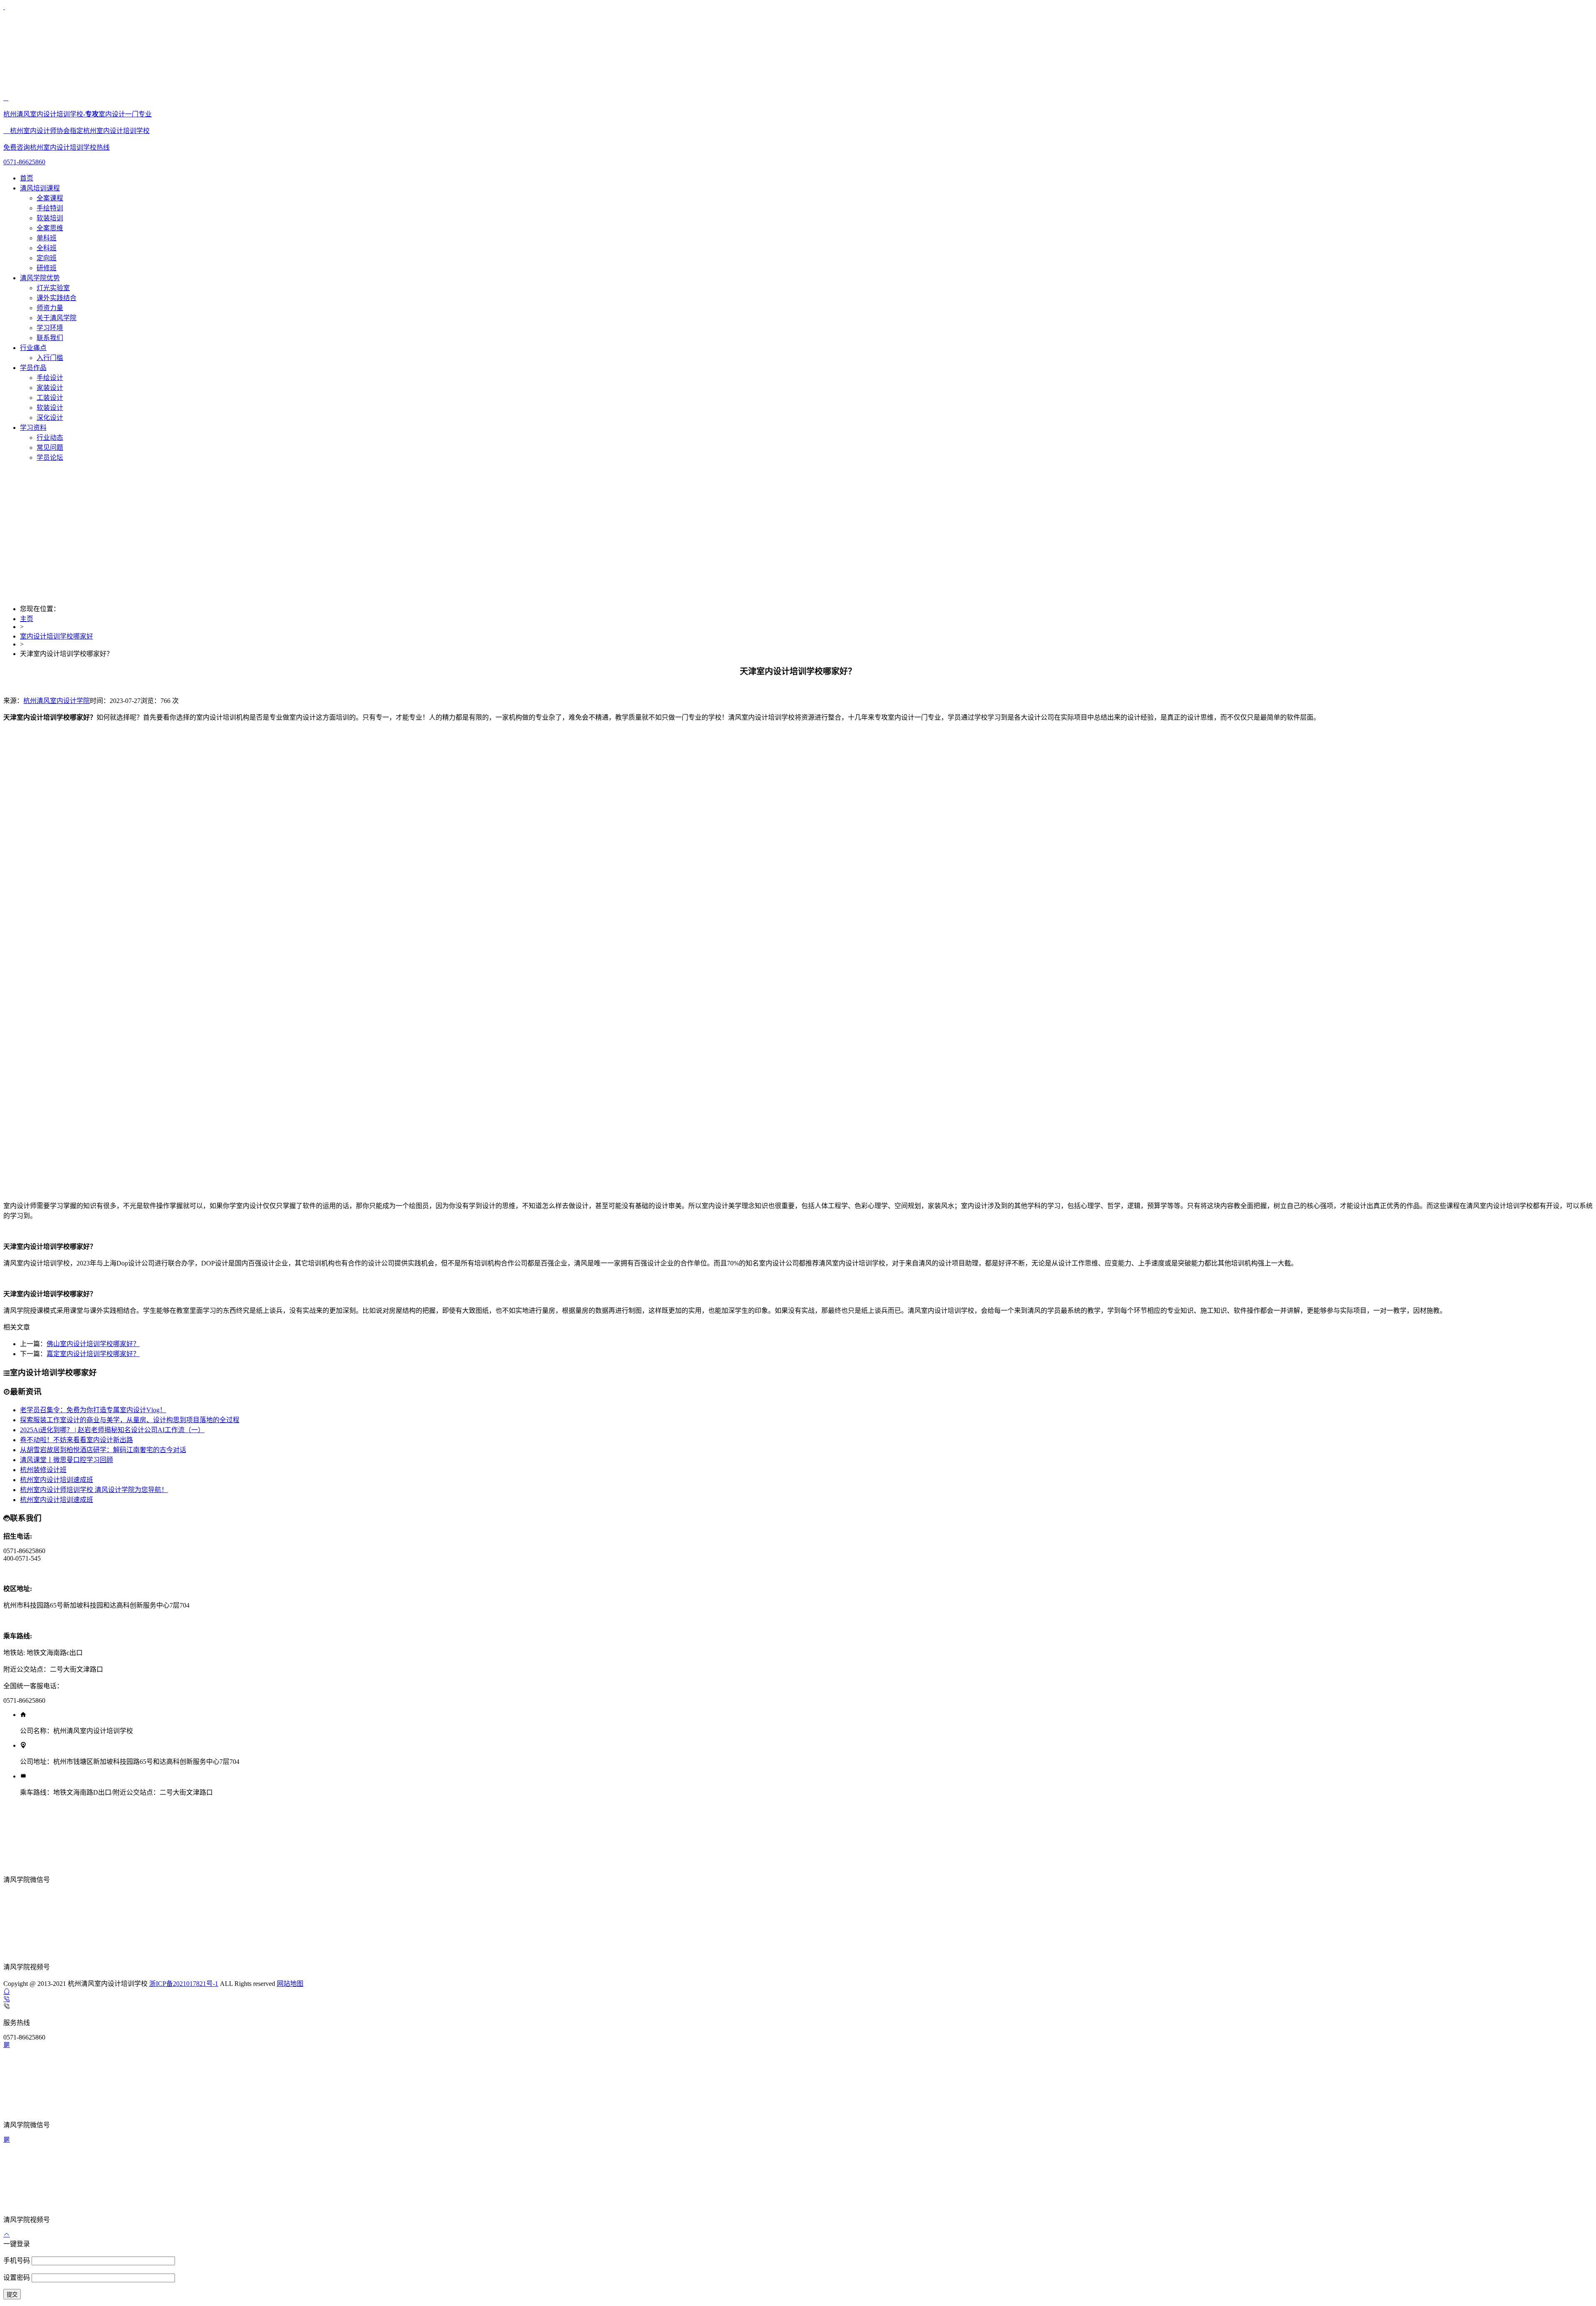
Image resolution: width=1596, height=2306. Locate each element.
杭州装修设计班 (43, 1470)
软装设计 (50, 408)
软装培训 (50, 218)
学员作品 (33, 368)
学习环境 (50, 328)
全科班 (47, 248)
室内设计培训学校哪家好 (57, 636)
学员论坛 (50, 458)
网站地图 (290, 1984)
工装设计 (50, 398)
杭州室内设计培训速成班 (57, 1480)
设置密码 (17, 2278)
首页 (27, 178)
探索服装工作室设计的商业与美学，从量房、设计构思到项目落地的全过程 (130, 1420)
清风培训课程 (40, 188)
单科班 (47, 238)
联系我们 (50, 338)
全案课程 (50, 198)
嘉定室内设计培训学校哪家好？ (93, 1354)
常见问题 (50, 448)
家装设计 (50, 388)
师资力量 (50, 308)
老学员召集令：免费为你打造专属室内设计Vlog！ (93, 1410)
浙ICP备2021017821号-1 (184, 1984)
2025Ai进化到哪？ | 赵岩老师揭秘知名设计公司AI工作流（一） (112, 1430)
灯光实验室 (53, 288)
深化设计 (50, 418)
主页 (27, 619)
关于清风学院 (57, 318)
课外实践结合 (57, 298)
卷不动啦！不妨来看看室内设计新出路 (76, 1440)
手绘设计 (50, 378)
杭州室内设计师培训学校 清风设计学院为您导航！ (94, 1490)
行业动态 (50, 438)
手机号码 (17, 2260)
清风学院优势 (40, 278)
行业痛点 (33, 348)
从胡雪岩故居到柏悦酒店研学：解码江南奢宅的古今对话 (103, 1450)
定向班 (47, 258)
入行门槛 (50, 358)
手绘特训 (50, 208)
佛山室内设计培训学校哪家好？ (93, 1344)
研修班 (47, 268)
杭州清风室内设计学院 (57, 701)
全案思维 (50, 228)
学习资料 (33, 428)
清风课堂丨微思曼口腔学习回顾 (66, 1460)
